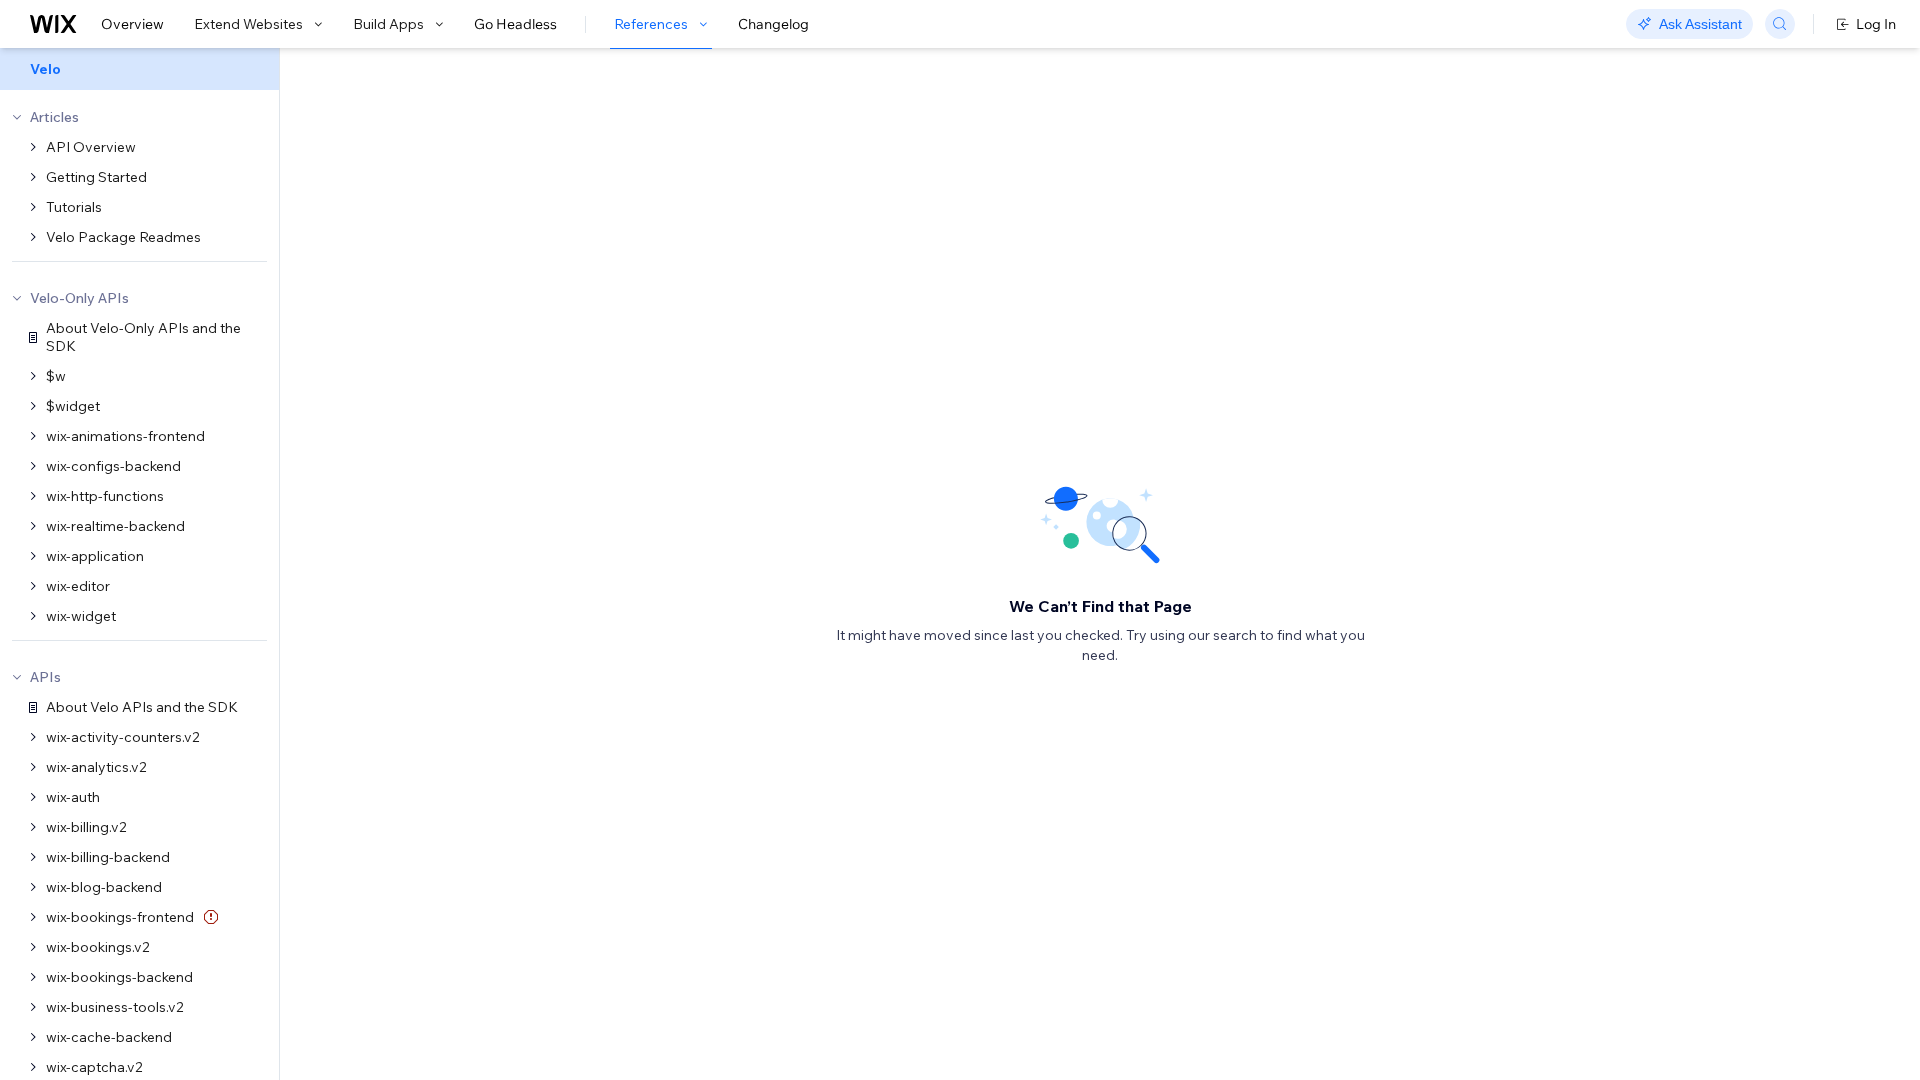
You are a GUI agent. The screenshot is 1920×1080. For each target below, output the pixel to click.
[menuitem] (139, 69)
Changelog (773, 24)
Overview (132, 24)
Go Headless (515, 24)
